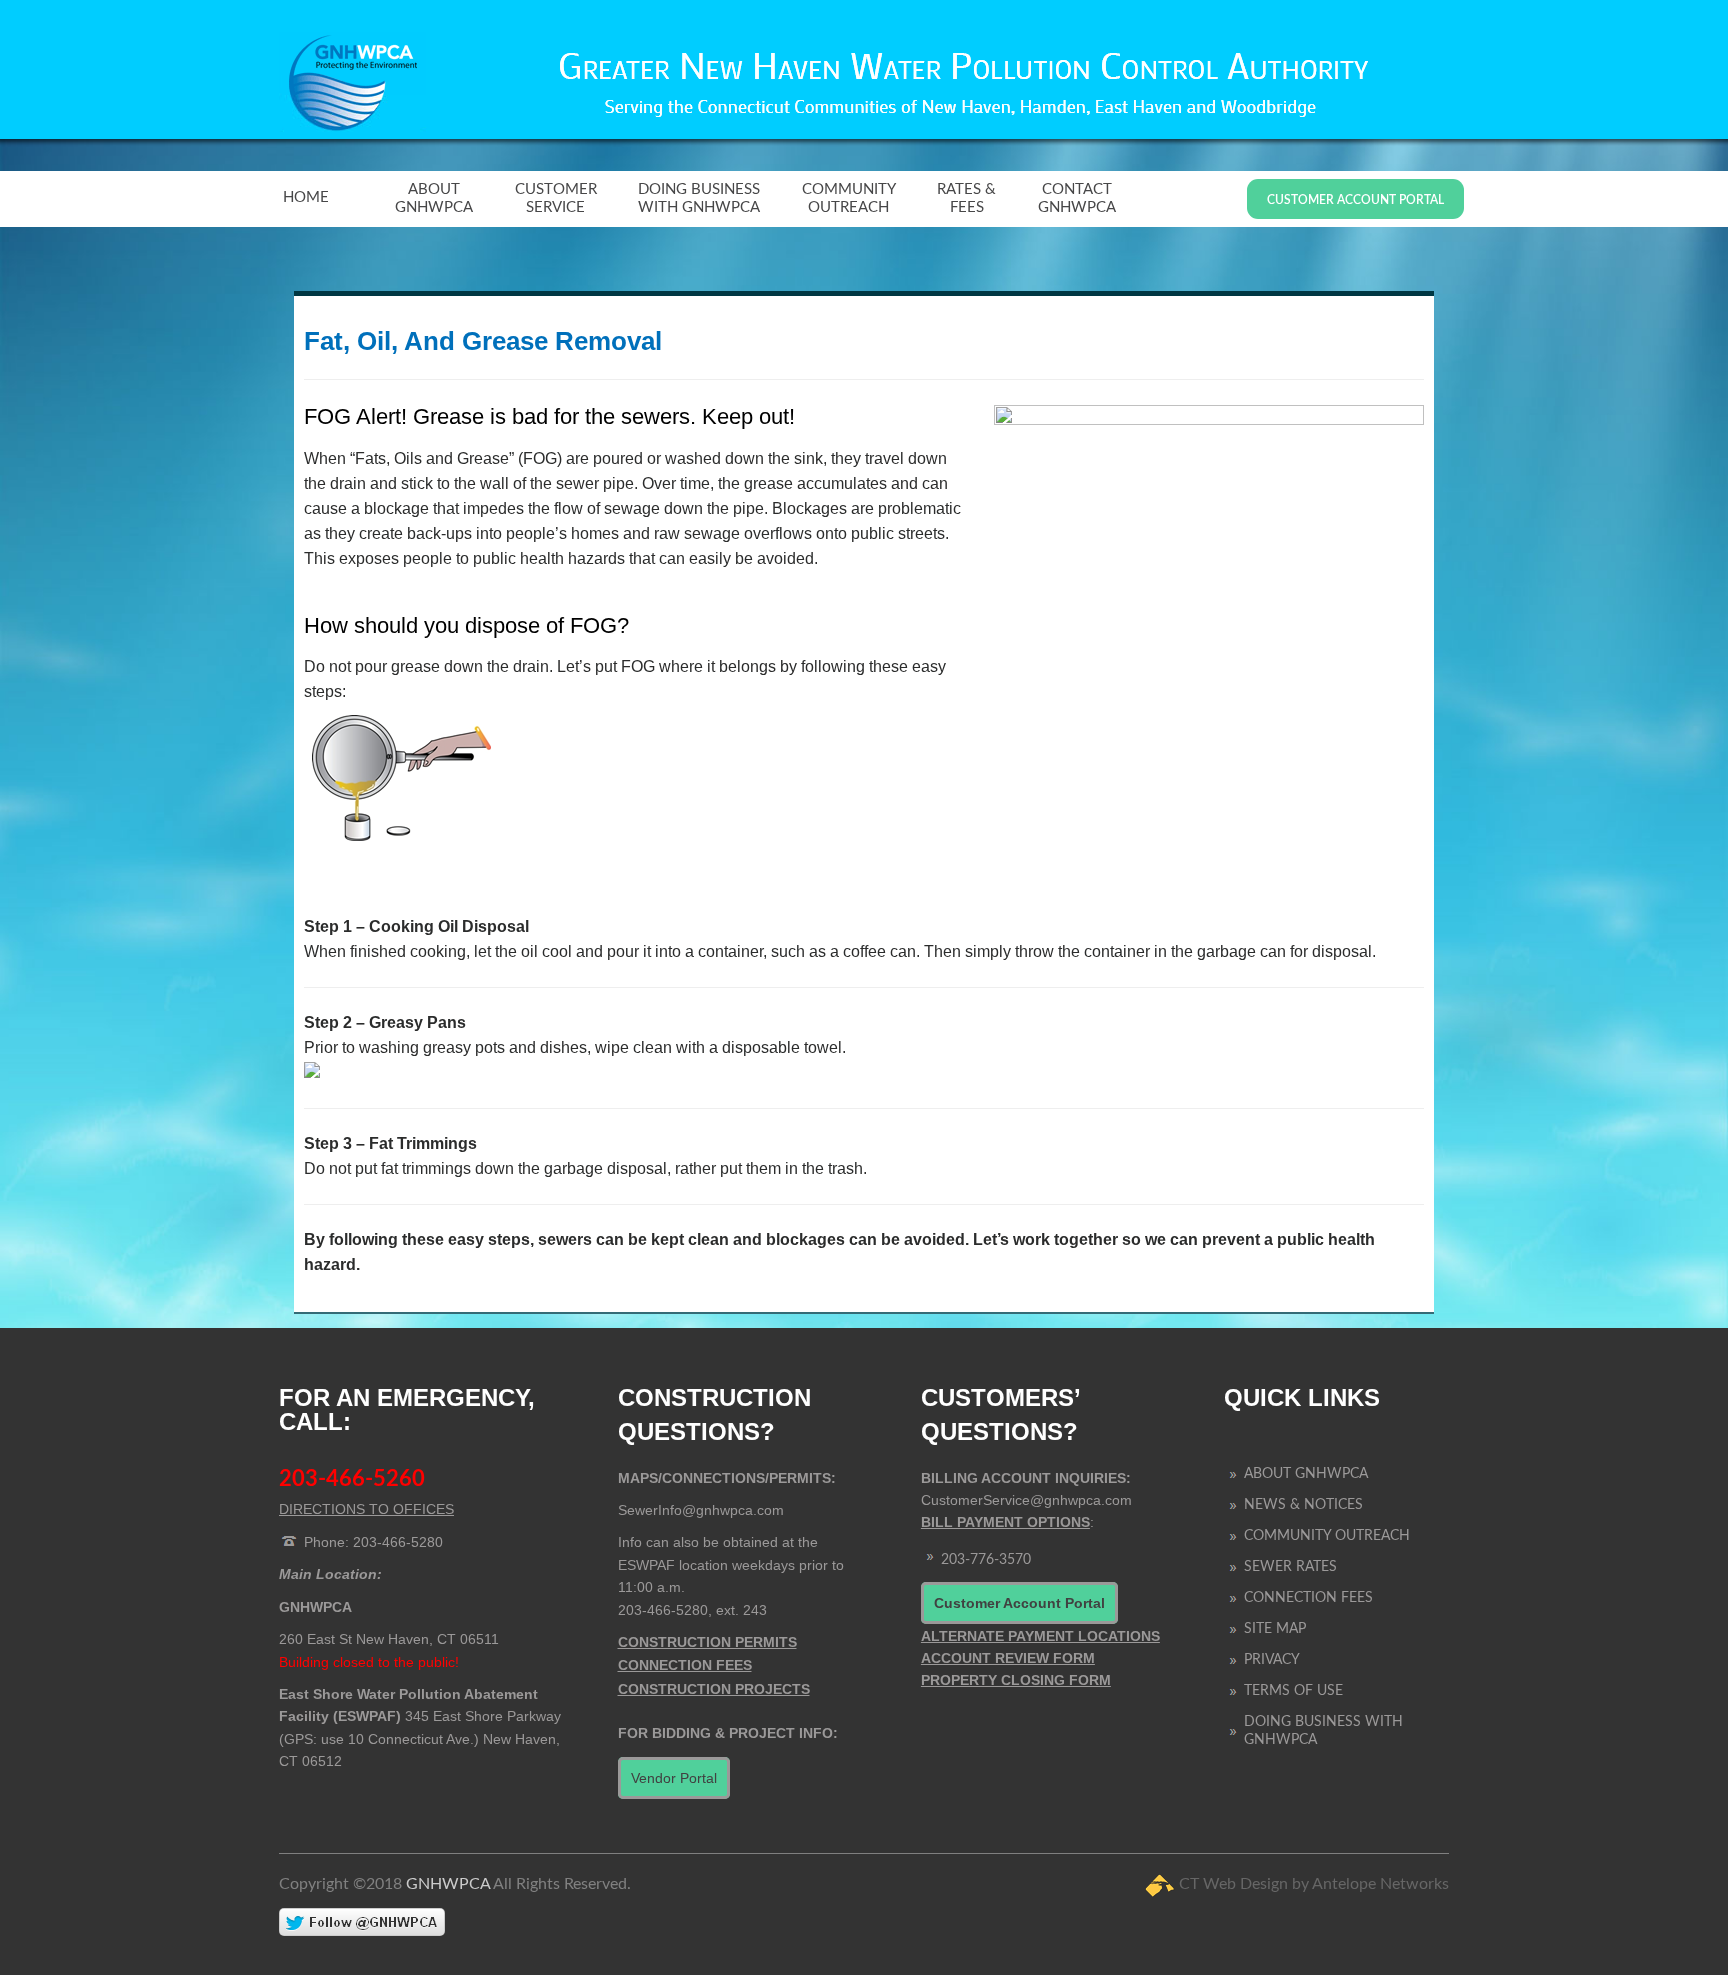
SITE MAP (1275, 1629)
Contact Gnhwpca (1077, 198)
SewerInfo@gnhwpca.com (701, 1510)
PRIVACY (1272, 1660)
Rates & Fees (966, 198)
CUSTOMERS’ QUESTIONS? (1001, 1414)
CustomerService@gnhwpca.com (1026, 1500)
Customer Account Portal (1355, 200)
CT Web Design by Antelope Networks (1314, 1884)
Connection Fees (1308, 1598)
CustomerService (556, 198)
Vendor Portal (674, 1778)
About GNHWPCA (434, 198)
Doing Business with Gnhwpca (699, 198)
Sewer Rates (1290, 1567)
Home (306, 197)
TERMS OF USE (1293, 1691)
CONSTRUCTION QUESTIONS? (714, 1414)
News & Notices (1303, 1505)
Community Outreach (849, 198)
